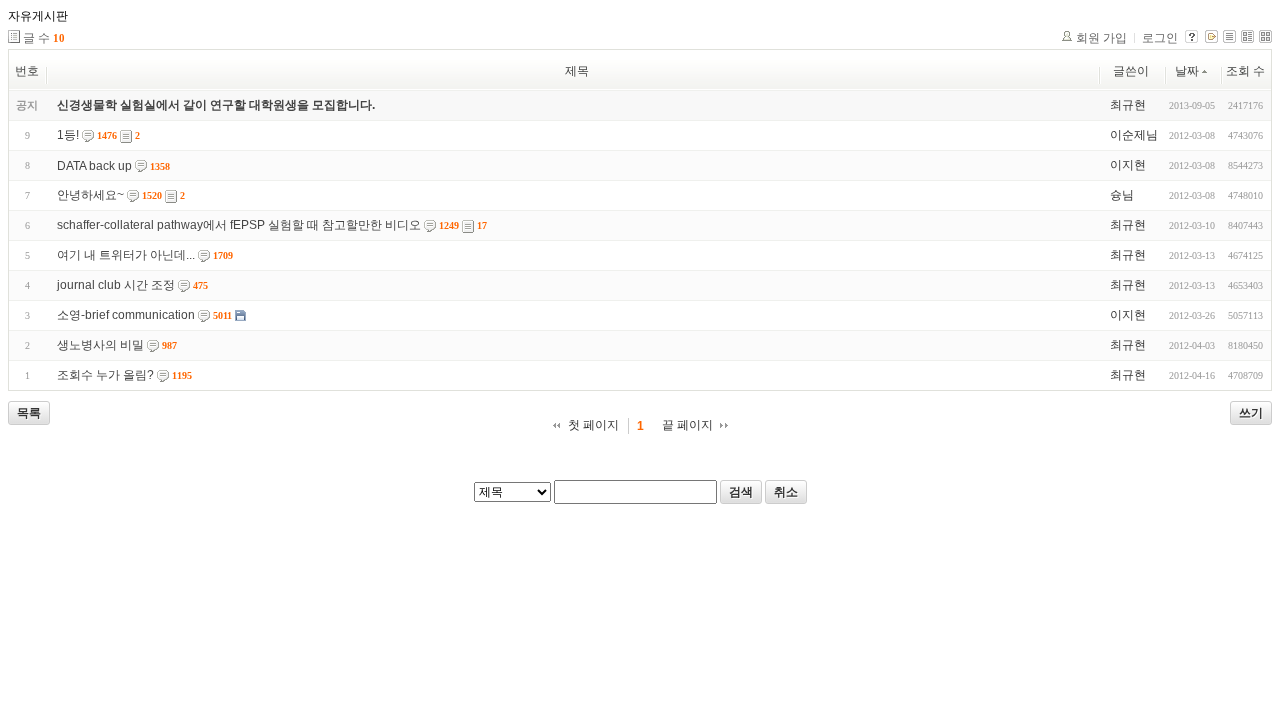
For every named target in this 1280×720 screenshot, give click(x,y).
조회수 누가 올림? (105, 375)
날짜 (1187, 71)
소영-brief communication (126, 315)
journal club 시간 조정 (116, 285)
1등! (68, 135)
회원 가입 (1101, 38)
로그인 (1160, 38)
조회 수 (1245, 71)
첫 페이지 (593, 425)
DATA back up (94, 166)
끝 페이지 (687, 425)
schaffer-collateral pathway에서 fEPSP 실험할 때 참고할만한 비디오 (239, 225)
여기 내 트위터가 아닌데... (126, 255)
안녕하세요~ (90, 195)
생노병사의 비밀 (100, 345)
